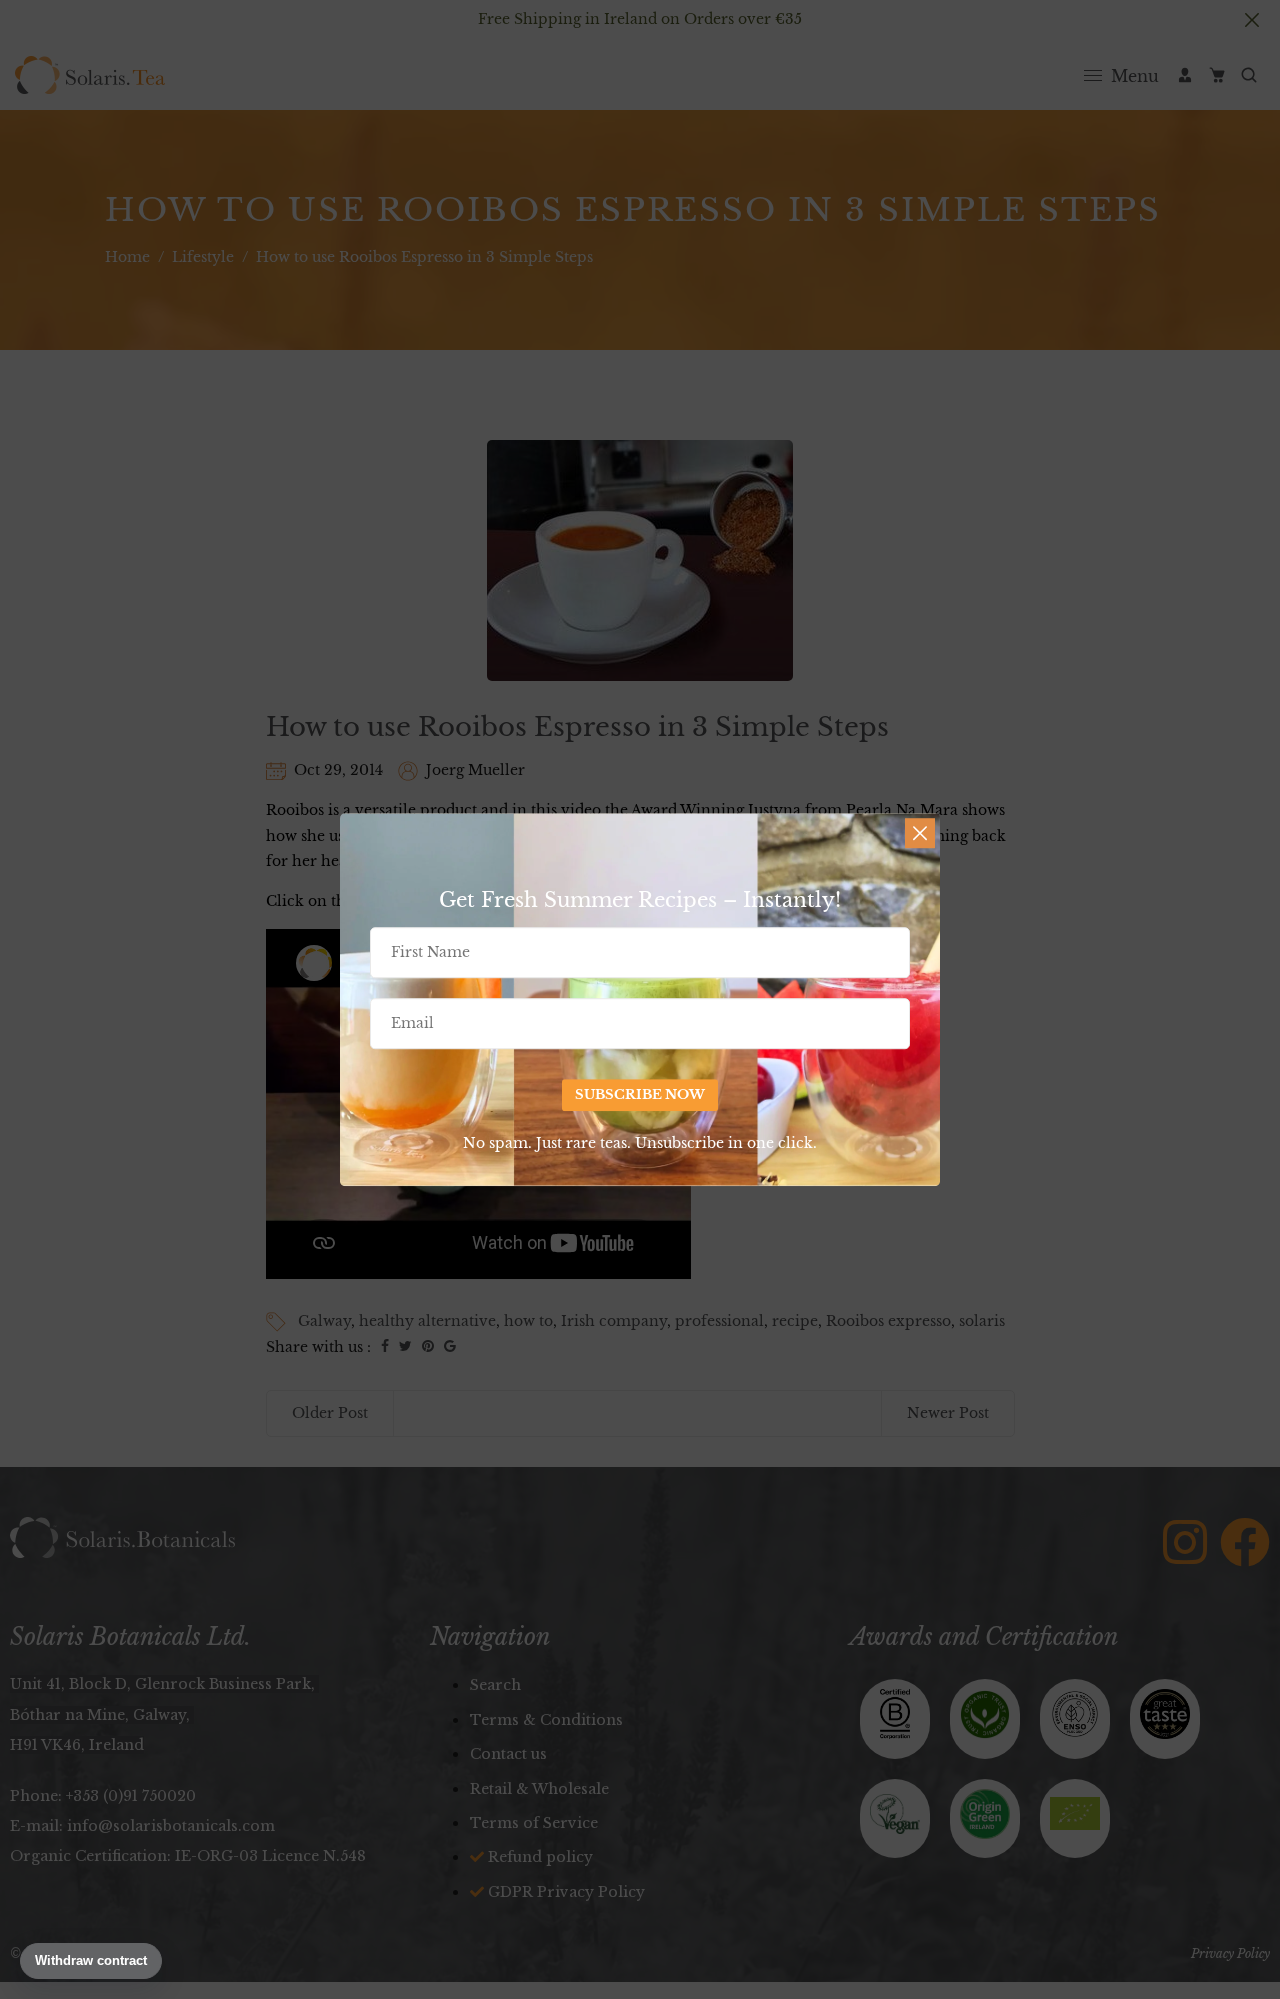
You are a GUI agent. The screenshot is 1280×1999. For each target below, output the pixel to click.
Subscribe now (640, 1094)
